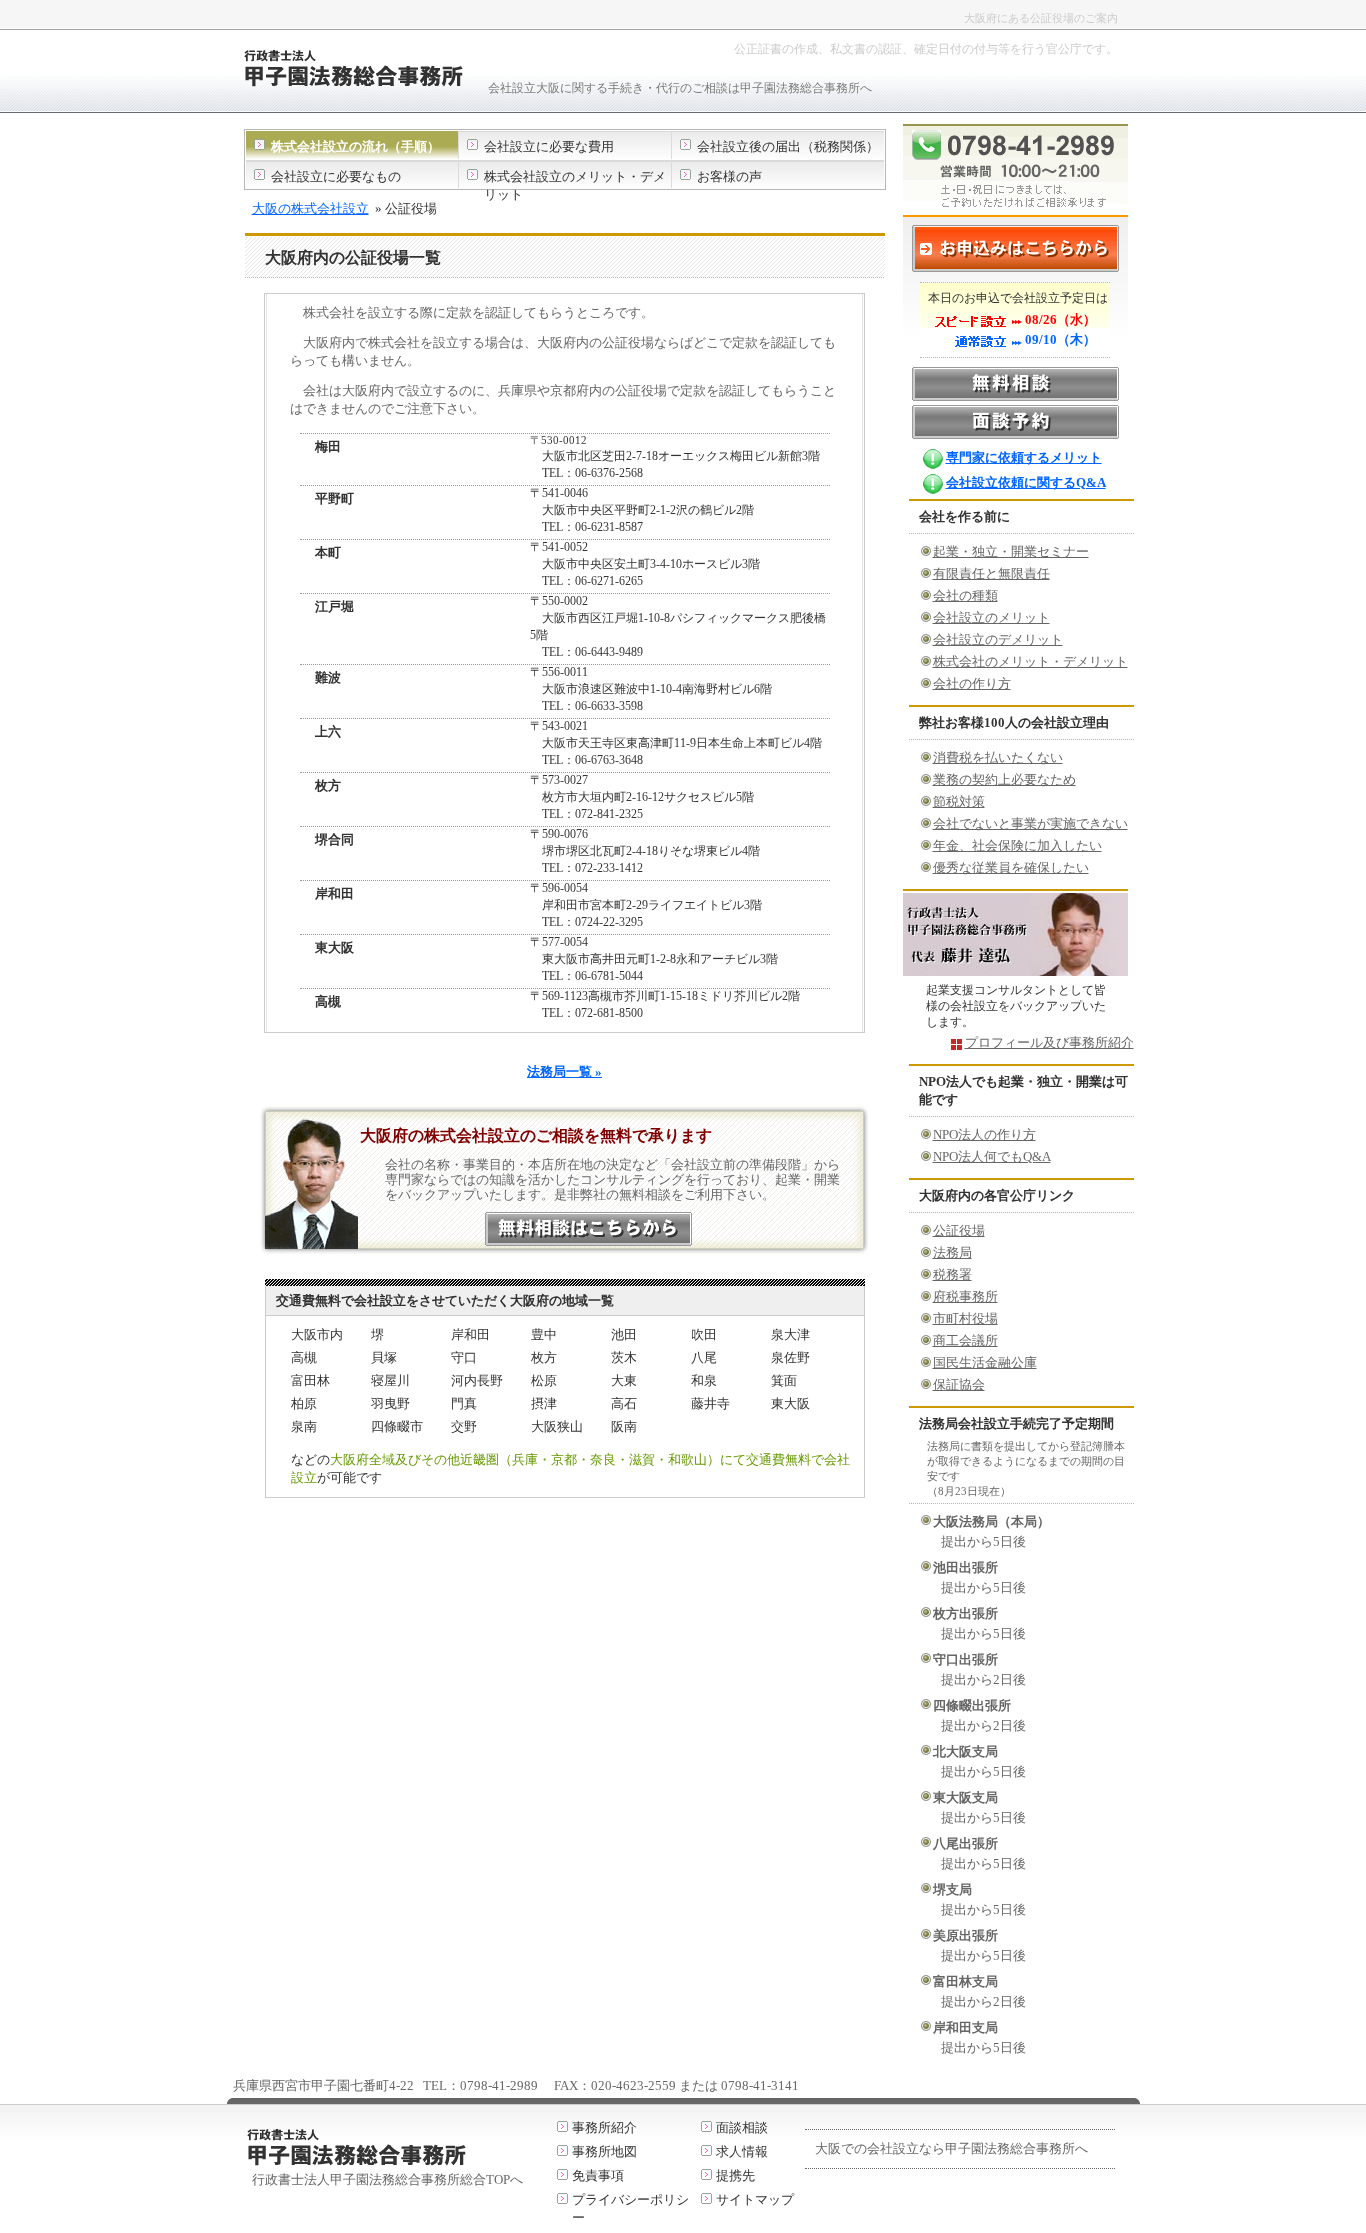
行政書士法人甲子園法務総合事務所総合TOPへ (387, 2179)
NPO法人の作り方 (984, 1134)
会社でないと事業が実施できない (1030, 823)
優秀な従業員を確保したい (1011, 867)
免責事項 (598, 2175)
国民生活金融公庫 (985, 1362)
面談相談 (742, 2127)
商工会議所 (965, 1340)
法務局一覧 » (564, 1071)
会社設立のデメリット (998, 639)
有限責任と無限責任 (991, 573)
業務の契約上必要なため (1004, 779)
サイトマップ (755, 2199)
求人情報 (742, 2151)
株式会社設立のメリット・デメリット (575, 185)
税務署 (952, 1274)
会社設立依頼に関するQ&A (1026, 482)
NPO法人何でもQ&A (992, 1156)
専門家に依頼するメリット (1024, 457)
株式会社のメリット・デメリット (1030, 661)
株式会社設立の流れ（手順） (355, 146)
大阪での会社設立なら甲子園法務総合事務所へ (951, 2148)
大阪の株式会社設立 (310, 208)
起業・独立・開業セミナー (1011, 551)
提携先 (735, 2175)
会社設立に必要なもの (336, 176)
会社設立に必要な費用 (549, 146)
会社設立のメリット (991, 617)
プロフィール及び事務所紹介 (1049, 1042)
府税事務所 (965, 1296)
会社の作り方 (972, 683)
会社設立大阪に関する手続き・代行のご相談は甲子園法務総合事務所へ (680, 88)
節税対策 (959, 801)
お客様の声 (729, 176)
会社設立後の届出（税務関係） (788, 146)
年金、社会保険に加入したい (1017, 845)
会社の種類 (965, 595)
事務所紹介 (604, 2127)
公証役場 (959, 1230)
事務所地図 (604, 2151)
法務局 (952, 1252)
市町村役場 (965, 1318)
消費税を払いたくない (998, 757)
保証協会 (959, 1384)
